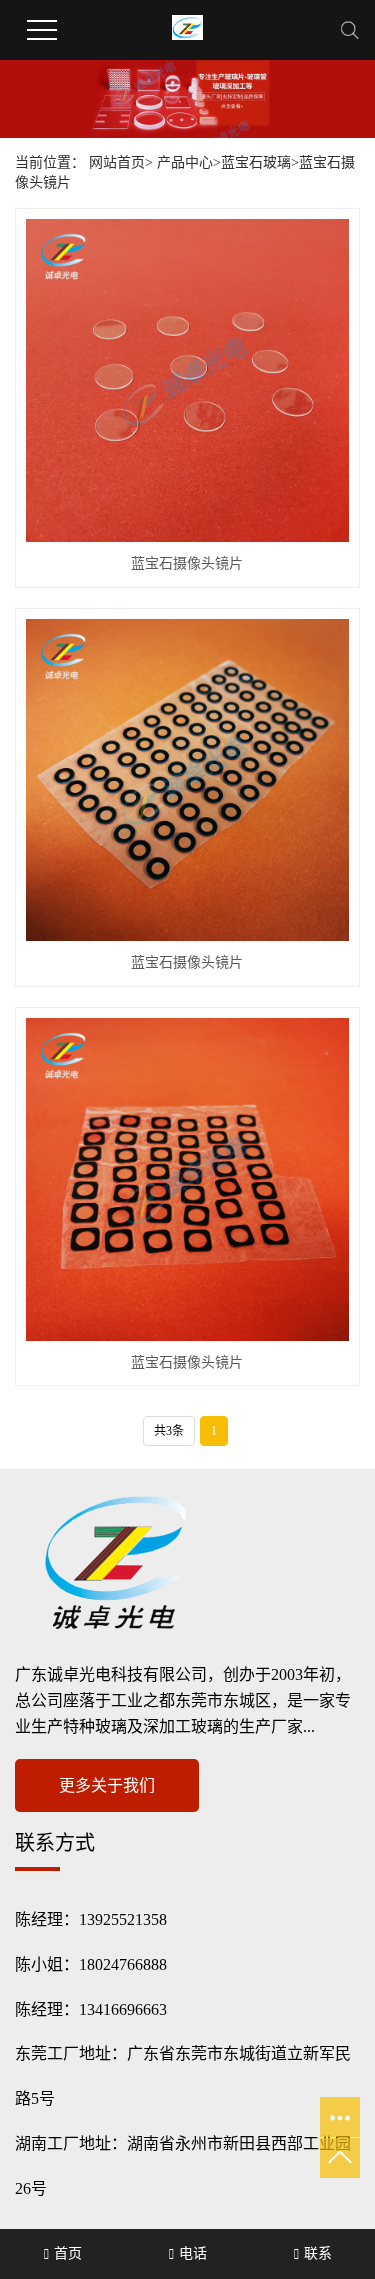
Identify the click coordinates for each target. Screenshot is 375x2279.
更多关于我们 (107, 1785)
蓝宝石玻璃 (256, 162)
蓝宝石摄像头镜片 (187, 563)
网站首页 (117, 162)
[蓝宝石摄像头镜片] (187, 380)
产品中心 (185, 162)
